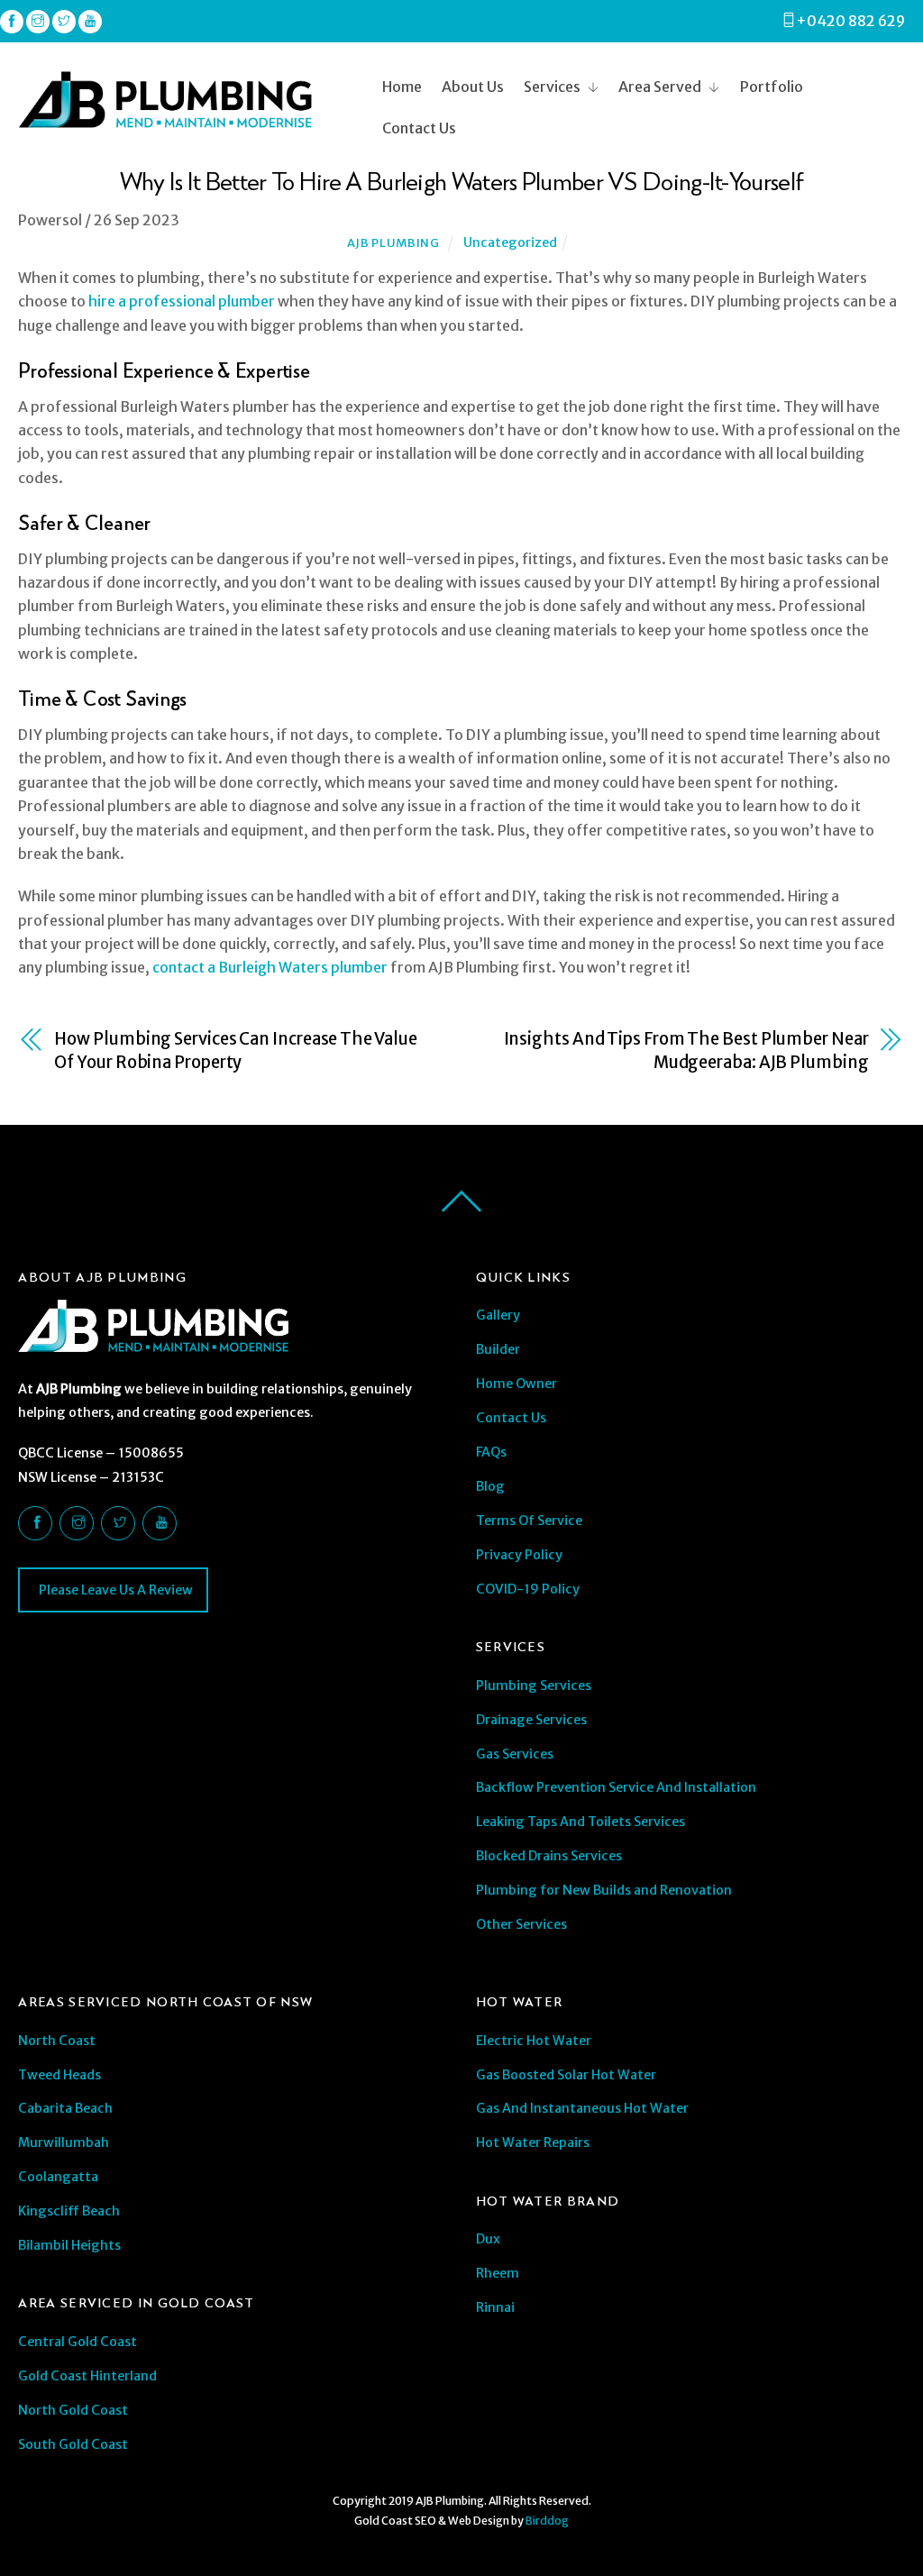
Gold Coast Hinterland (87, 2376)
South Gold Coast (73, 2444)
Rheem (498, 2273)
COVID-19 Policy (528, 1589)
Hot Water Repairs (533, 2142)
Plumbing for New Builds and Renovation (604, 1890)
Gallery (498, 1315)
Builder (498, 1349)
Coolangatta (58, 2177)
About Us (473, 87)
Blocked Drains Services (549, 1856)
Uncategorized (510, 242)
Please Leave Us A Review (114, 1590)
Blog (490, 1486)
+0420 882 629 (850, 21)
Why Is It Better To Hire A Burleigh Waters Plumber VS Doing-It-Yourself (461, 180)
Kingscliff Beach (69, 2211)
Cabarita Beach (65, 2108)
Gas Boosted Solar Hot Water (566, 2075)
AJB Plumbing (393, 243)
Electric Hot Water (534, 2041)
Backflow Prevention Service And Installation (616, 1787)
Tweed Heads (59, 2075)
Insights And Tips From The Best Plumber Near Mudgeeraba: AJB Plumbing (686, 1050)
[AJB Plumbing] (165, 120)
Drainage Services (531, 1720)
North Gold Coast (73, 2410)
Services (552, 87)
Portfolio (772, 87)
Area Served (660, 87)
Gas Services (515, 1754)
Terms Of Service (529, 1521)
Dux (488, 2239)
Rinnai (495, 2307)
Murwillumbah (64, 2142)
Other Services (521, 1924)
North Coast (57, 2041)
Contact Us (419, 128)
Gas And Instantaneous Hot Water (582, 2108)
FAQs (491, 1452)
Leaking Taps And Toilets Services (580, 1822)
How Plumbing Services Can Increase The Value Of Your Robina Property (235, 1050)
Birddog (547, 2521)
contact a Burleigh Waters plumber (270, 967)
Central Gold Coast (78, 2342)
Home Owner (516, 1384)
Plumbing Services (534, 1685)
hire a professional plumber (182, 301)
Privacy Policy (519, 1555)
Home (402, 87)
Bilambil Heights (69, 2245)
